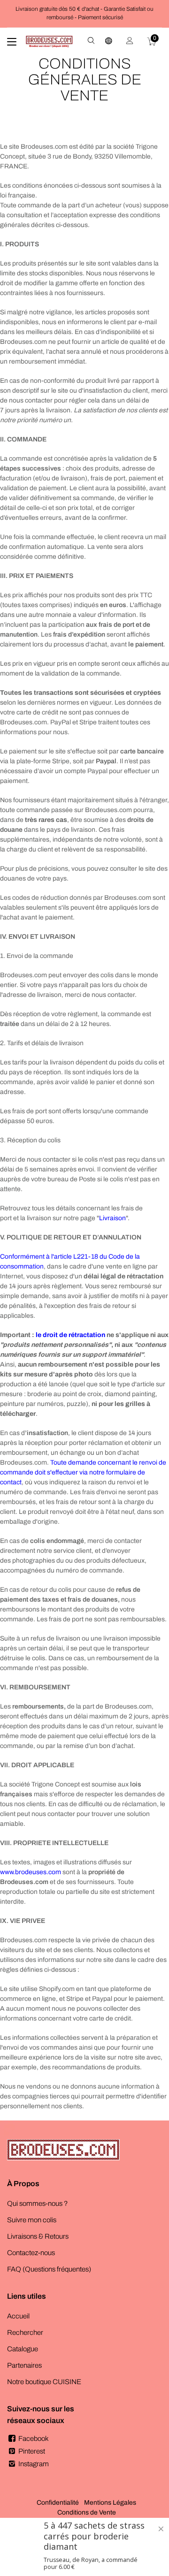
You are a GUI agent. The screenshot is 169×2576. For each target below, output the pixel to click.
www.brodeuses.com (31, 1872)
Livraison (112, 1218)
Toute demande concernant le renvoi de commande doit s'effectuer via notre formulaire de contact (83, 1472)
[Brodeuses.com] (49, 42)
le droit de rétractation (70, 1335)
